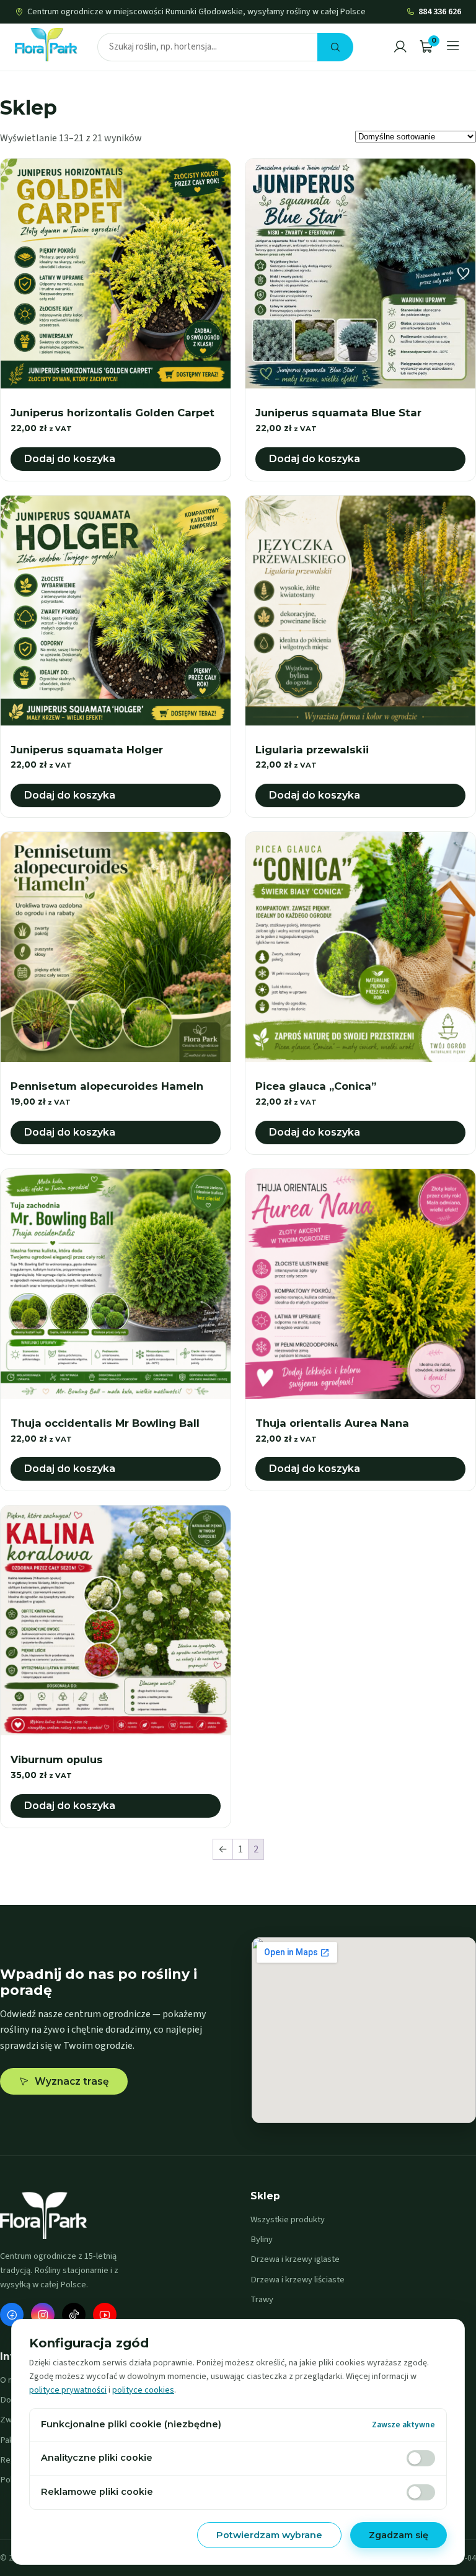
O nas (11, 2380)
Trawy (262, 2299)
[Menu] (453, 47)
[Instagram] (43, 2315)
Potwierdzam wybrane (269, 2535)
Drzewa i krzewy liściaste (297, 2280)
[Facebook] (12, 2315)
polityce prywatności (68, 2390)
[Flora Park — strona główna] (46, 45)
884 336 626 (440, 12)
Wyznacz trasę (72, 2081)
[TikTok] (74, 2315)
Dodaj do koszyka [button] (70, 459)
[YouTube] (105, 2315)
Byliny (262, 2239)
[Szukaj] (335, 47)
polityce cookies (143, 2390)
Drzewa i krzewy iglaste (295, 2259)
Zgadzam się (399, 2535)
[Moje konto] (400, 47)
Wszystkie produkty (288, 2219)
